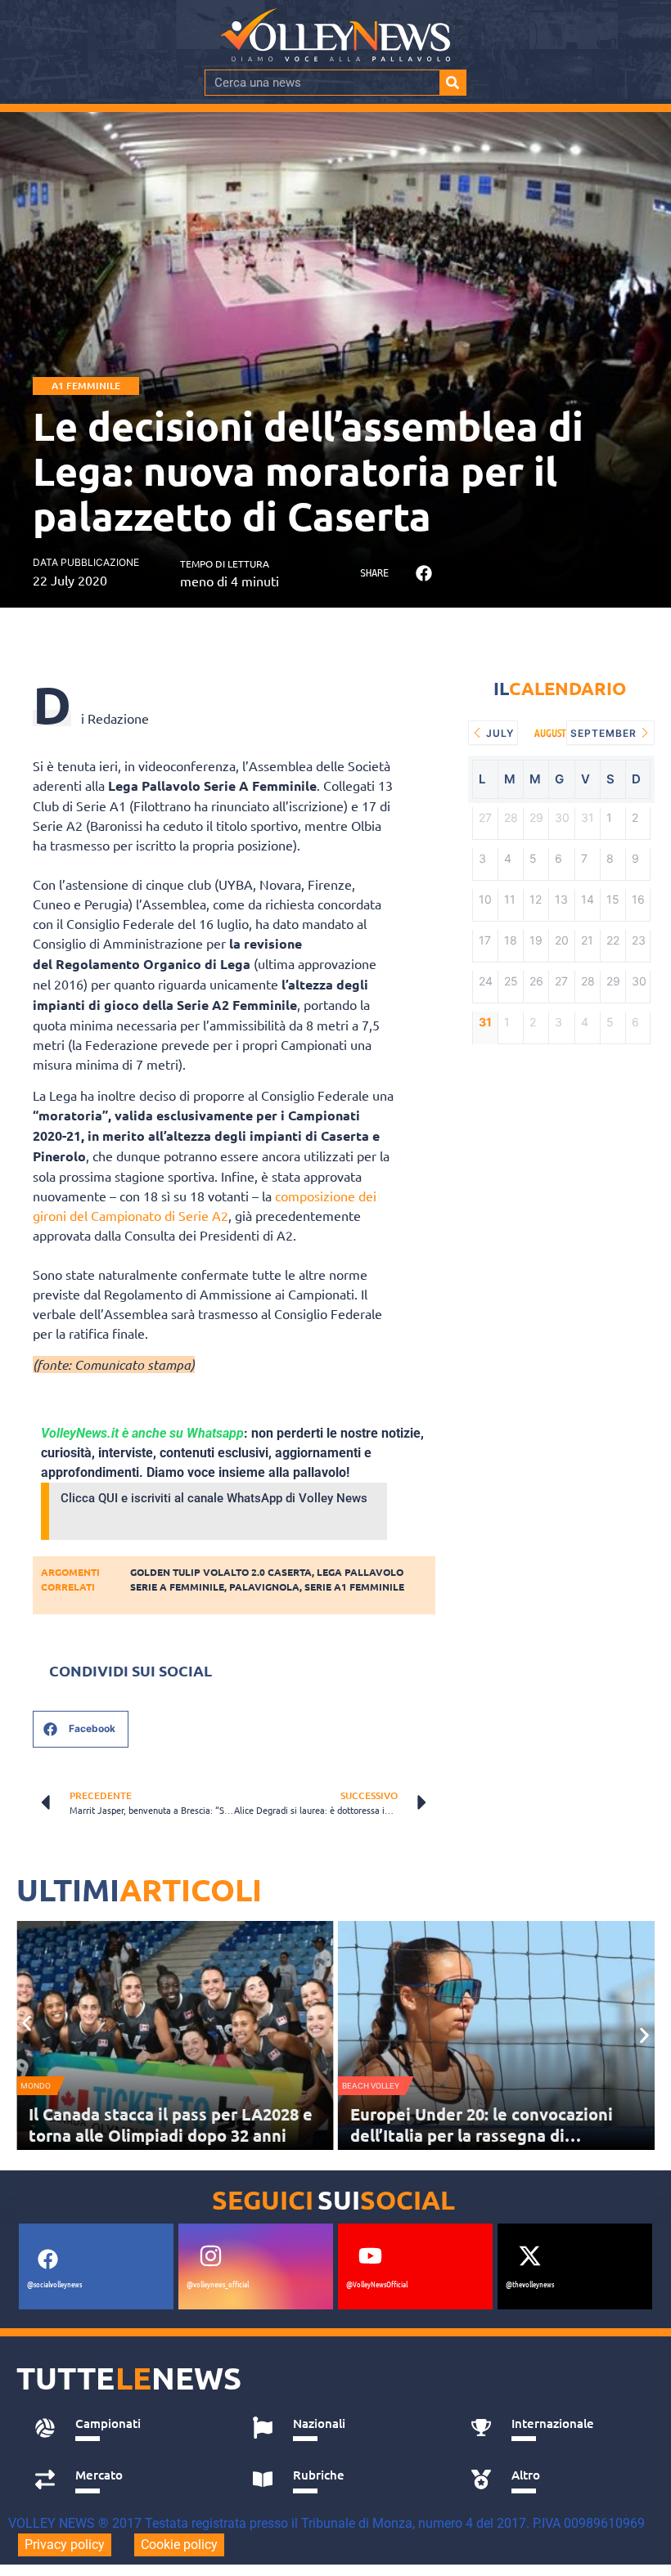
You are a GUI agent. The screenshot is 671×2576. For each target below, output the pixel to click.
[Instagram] (210, 2255)
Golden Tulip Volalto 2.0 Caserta (221, 1572)
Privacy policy (65, 2545)
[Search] (453, 83)
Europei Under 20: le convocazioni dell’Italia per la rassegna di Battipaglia (482, 2135)
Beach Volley (371, 2086)
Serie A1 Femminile (354, 1586)
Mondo (36, 2086)
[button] (423, 573)
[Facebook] (47, 2259)
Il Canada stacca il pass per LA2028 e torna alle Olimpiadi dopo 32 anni (171, 2125)
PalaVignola (264, 1586)
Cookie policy (179, 2545)
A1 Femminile (86, 386)
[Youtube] (370, 2255)
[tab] (126, 2428)
